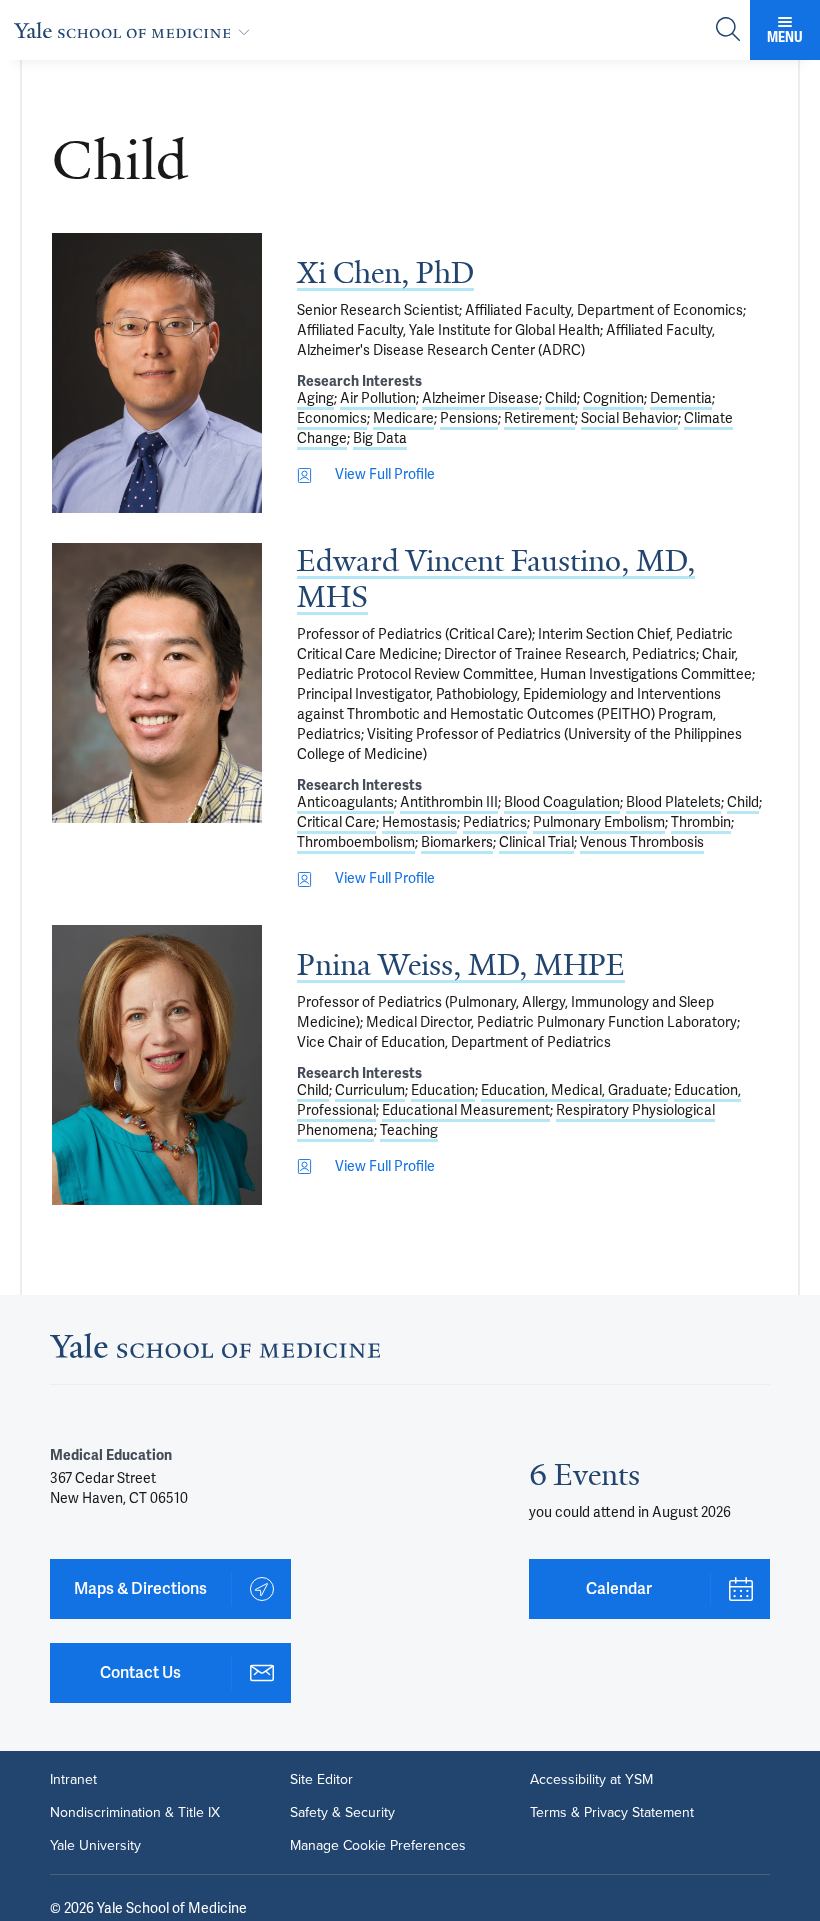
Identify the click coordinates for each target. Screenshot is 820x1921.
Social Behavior (629, 418)
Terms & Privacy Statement (612, 1812)
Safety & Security (342, 1812)
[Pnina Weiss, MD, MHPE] (157, 1065)
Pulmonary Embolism (599, 822)
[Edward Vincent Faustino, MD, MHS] (157, 683)
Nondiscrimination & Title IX (135, 1812)
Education (443, 1090)
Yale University (95, 1845)
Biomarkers (457, 842)
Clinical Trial (536, 842)
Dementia (681, 398)
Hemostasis (419, 822)
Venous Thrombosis (642, 842)
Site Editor (321, 1779)
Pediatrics (495, 822)
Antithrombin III (449, 802)
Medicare (403, 418)
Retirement (539, 418)
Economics (332, 418)
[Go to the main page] (136, 30)
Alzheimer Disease (480, 398)
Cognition (613, 398)
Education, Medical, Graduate (574, 1090)
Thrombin (701, 822)
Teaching (409, 1130)
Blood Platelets (673, 802)
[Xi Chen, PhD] (157, 373)
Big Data (380, 438)
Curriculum (370, 1090)
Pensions (469, 418)
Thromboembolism (356, 842)
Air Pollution (378, 398)
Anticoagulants (345, 802)
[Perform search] (728, 30)
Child (561, 398)
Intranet (73, 1779)
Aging (315, 398)
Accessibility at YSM (591, 1779)
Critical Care (336, 822)
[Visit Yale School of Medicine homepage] (215, 1352)
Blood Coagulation (562, 802)
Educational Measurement (466, 1110)
